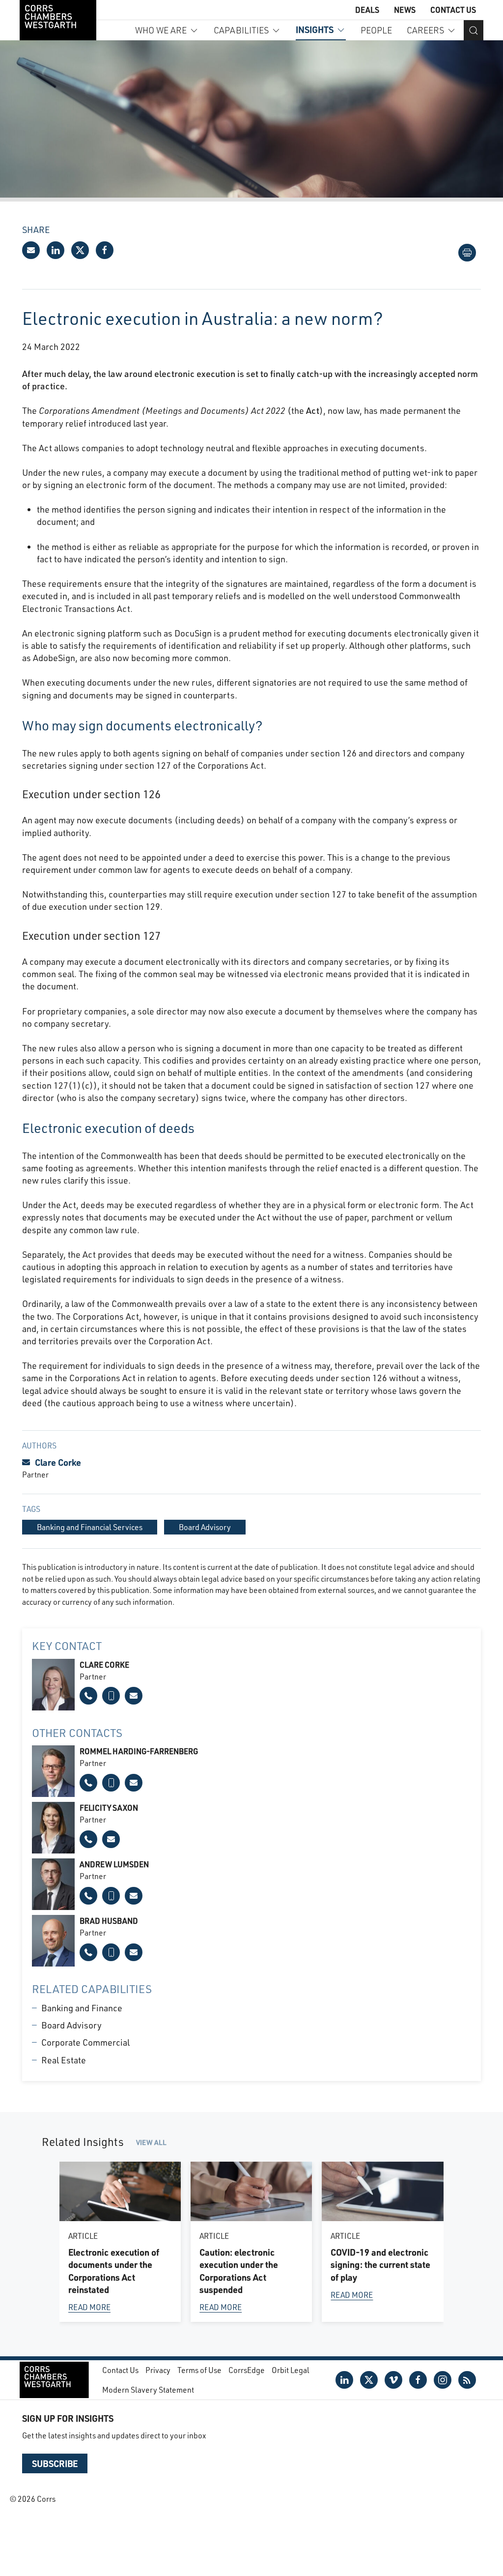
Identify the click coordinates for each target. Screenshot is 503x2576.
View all (151, 2142)
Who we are (161, 30)
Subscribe (55, 2463)
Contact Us (453, 10)
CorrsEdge (247, 2370)
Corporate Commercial (85, 2042)
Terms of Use (199, 2370)
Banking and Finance (82, 2008)
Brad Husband (109, 1921)
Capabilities (241, 30)
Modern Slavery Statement (148, 2389)
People (376, 30)
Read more (89, 2307)
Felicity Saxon (109, 1808)
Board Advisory (71, 2025)
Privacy (158, 2370)
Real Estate (64, 2060)
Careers (425, 30)
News (405, 10)
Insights (315, 29)
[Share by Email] (31, 250)
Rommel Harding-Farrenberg (139, 1751)
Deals (367, 10)
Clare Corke (58, 1462)
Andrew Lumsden (114, 1864)
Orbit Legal (291, 2370)
